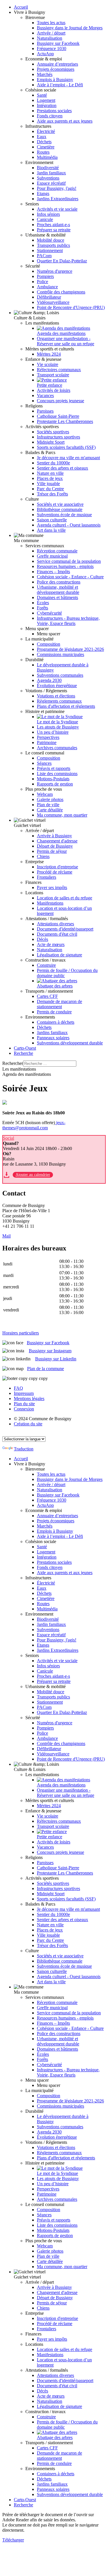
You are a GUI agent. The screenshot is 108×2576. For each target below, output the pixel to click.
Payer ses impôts (52, 887)
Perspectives (48, 737)
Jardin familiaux (51, 173)
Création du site (28, 1424)
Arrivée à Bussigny (54, 836)
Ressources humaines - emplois (65, 566)
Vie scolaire (48, 364)
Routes (43, 152)
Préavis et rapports (54, 768)
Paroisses (45, 411)
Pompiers (45, 276)
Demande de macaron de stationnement (59, 1004)
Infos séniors (48, 214)
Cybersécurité (49, 613)
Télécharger (13, 2540)
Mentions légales (29, 1398)
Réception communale (57, 551)
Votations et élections (56, 696)
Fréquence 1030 (52, 48)
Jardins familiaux (52, 1033)
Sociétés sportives (53, 432)
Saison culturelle (52, 520)
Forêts (42, 608)
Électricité (46, 131)
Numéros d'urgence (55, 271)
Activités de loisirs (54, 390)
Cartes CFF (47, 996)
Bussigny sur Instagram (50, 1351)
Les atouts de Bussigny (58, 727)
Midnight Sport (51, 442)
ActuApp (45, 54)
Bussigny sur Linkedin (56, 1359)
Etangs (43, 193)
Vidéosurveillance (53, 302)
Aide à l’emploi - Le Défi (60, 85)
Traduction (24, 1449)
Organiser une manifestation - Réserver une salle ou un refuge (66, 341)
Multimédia (47, 157)
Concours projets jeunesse (60, 401)
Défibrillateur (49, 297)
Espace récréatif (51, 183)
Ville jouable (48, 484)
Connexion (24, 1409)
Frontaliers (47, 877)
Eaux (42, 137)
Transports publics (53, 245)
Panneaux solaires (53, 1038)
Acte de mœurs (51, 944)
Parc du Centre (50, 489)
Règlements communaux (59, 701)
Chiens (43, 856)
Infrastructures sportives (58, 437)
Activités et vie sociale (57, 209)
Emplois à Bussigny (55, 80)
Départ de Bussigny (55, 846)
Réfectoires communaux (59, 370)
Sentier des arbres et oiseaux (62, 468)
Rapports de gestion (55, 784)
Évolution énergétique (57, 686)
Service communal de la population (69, 561)
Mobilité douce (51, 240)
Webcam (45, 794)
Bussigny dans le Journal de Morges (70, 28)
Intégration (47, 105)
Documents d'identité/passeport (65, 929)
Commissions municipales (60, 654)
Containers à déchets (56, 1022)
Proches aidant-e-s (53, 225)
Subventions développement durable (70, 1043)
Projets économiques (56, 69)
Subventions (48, 178)
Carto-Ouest (25, 1048)
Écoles (43, 603)
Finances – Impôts (53, 572)
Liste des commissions (57, 774)
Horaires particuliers (21, 1333)
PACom (44, 256)
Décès (42, 939)
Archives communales (57, 748)
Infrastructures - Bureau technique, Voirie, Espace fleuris (68, 621)
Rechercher (13, 1063)
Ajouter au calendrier (33, 1175)
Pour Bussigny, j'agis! (57, 188)
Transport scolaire (53, 375)
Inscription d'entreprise (57, 867)
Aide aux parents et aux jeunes (65, 121)
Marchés (45, 74)
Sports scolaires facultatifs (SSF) (66, 447)
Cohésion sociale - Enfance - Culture (70, 577)
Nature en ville (50, 473)
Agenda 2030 (49, 680)
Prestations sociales (54, 111)
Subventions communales (60, 675)
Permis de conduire (54, 1012)
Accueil (21, 7)
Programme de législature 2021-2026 (70, 649)
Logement (46, 100)
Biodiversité (48, 168)
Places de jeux (50, 478)
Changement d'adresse (57, 841)
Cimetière (46, 147)
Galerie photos (50, 799)
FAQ (18, 1388)
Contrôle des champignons (61, 292)
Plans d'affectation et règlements (66, 706)
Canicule (45, 219)
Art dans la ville (51, 530)
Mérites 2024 (49, 354)
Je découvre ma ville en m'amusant (68, 458)
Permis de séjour (52, 851)
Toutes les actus (51, 23)
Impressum (24, 1393)
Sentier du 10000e (53, 463)
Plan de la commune (46, 1369)
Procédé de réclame (55, 872)
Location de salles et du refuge (65, 898)
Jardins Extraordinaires (58, 199)
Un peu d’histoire (53, 732)
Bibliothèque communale (60, 509)
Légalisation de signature (59, 955)
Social (8, 1138)
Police (42, 282)
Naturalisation (50, 38)
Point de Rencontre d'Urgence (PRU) (71, 307)
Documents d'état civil (57, 934)
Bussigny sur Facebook (58, 43)
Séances (44, 763)
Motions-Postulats (53, 779)
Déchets (44, 142)
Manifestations (50, 903)
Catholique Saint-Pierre (58, 416)
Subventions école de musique (64, 515)
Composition (49, 644)
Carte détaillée (50, 810)
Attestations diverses (55, 924)
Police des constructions (59, 582)
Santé (42, 95)
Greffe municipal (52, 556)
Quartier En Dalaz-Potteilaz (62, 261)
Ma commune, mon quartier (62, 815)
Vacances (45, 395)
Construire (46, 965)
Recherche (23, 1053)
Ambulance (47, 287)
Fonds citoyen (50, 116)
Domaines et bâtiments (57, 597)
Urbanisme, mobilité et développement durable (58, 590)
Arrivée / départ (51, 33)
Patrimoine (47, 742)
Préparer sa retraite (54, 230)
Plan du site (24, 1404)
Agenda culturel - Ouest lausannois (69, 525)
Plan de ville (48, 805)
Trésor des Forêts (52, 494)
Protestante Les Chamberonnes (65, 421)
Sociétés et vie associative (60, 504)
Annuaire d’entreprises (57, 64)
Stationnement (50, 250)
